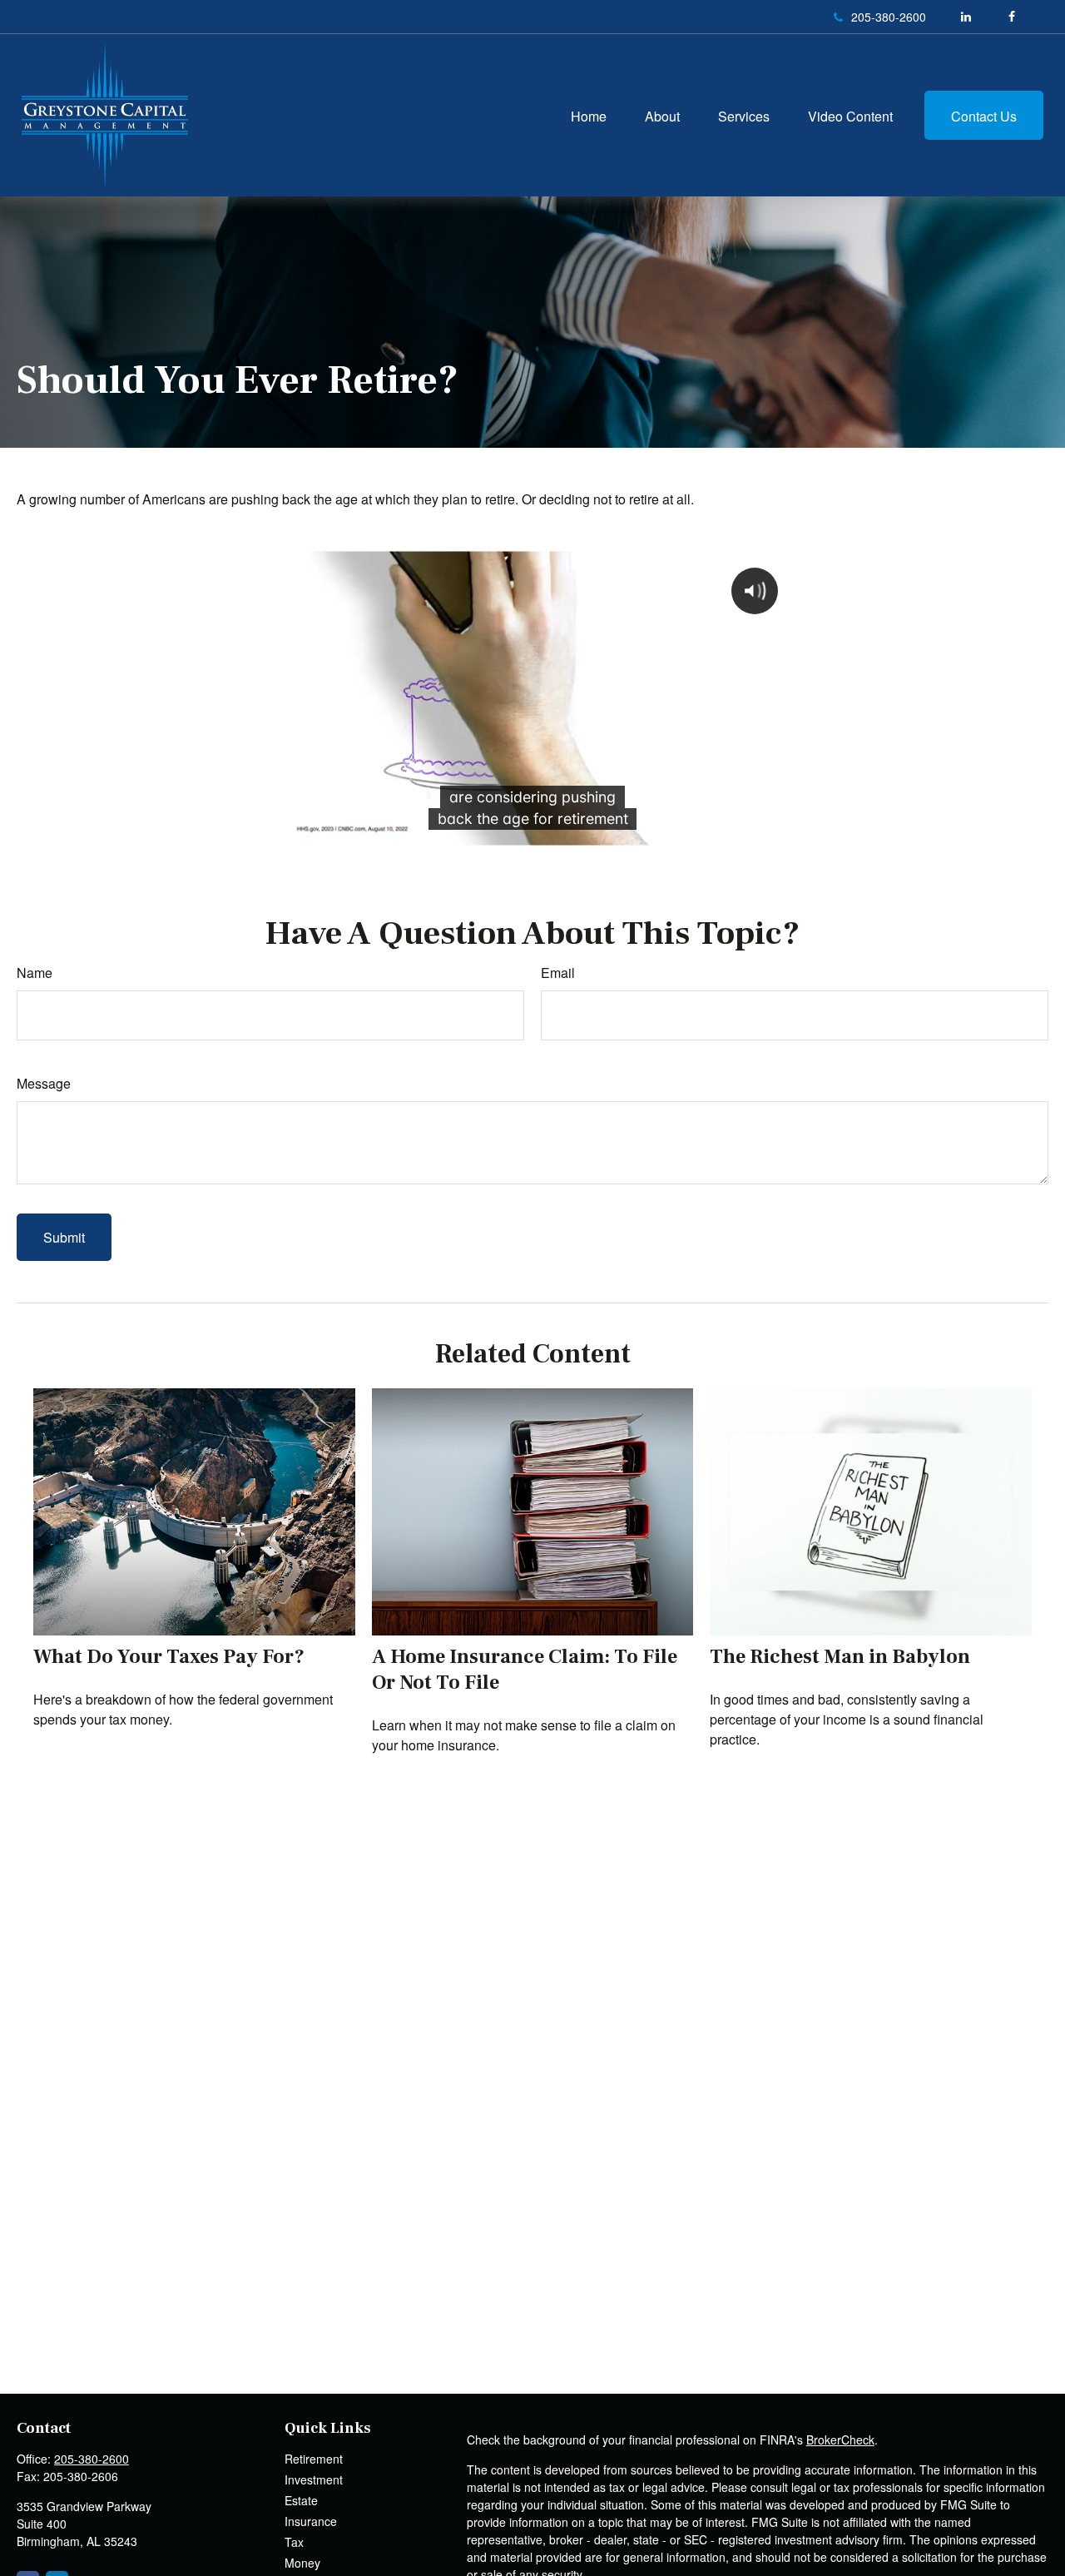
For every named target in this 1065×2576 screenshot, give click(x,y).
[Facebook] (1011, 17)
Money (302, 2563)
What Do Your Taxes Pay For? (169, 1657)
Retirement (314, 2459)
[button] (589, 115)
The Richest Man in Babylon (840, 1657)
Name (35, 973)
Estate (301, 2500)
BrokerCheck (840, 2440)
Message (44, 1083)
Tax (294, 2542)
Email (558, 973)
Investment (314, 2479)
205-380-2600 (889, 17)
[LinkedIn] (966, 17)
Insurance (311, 2521)
